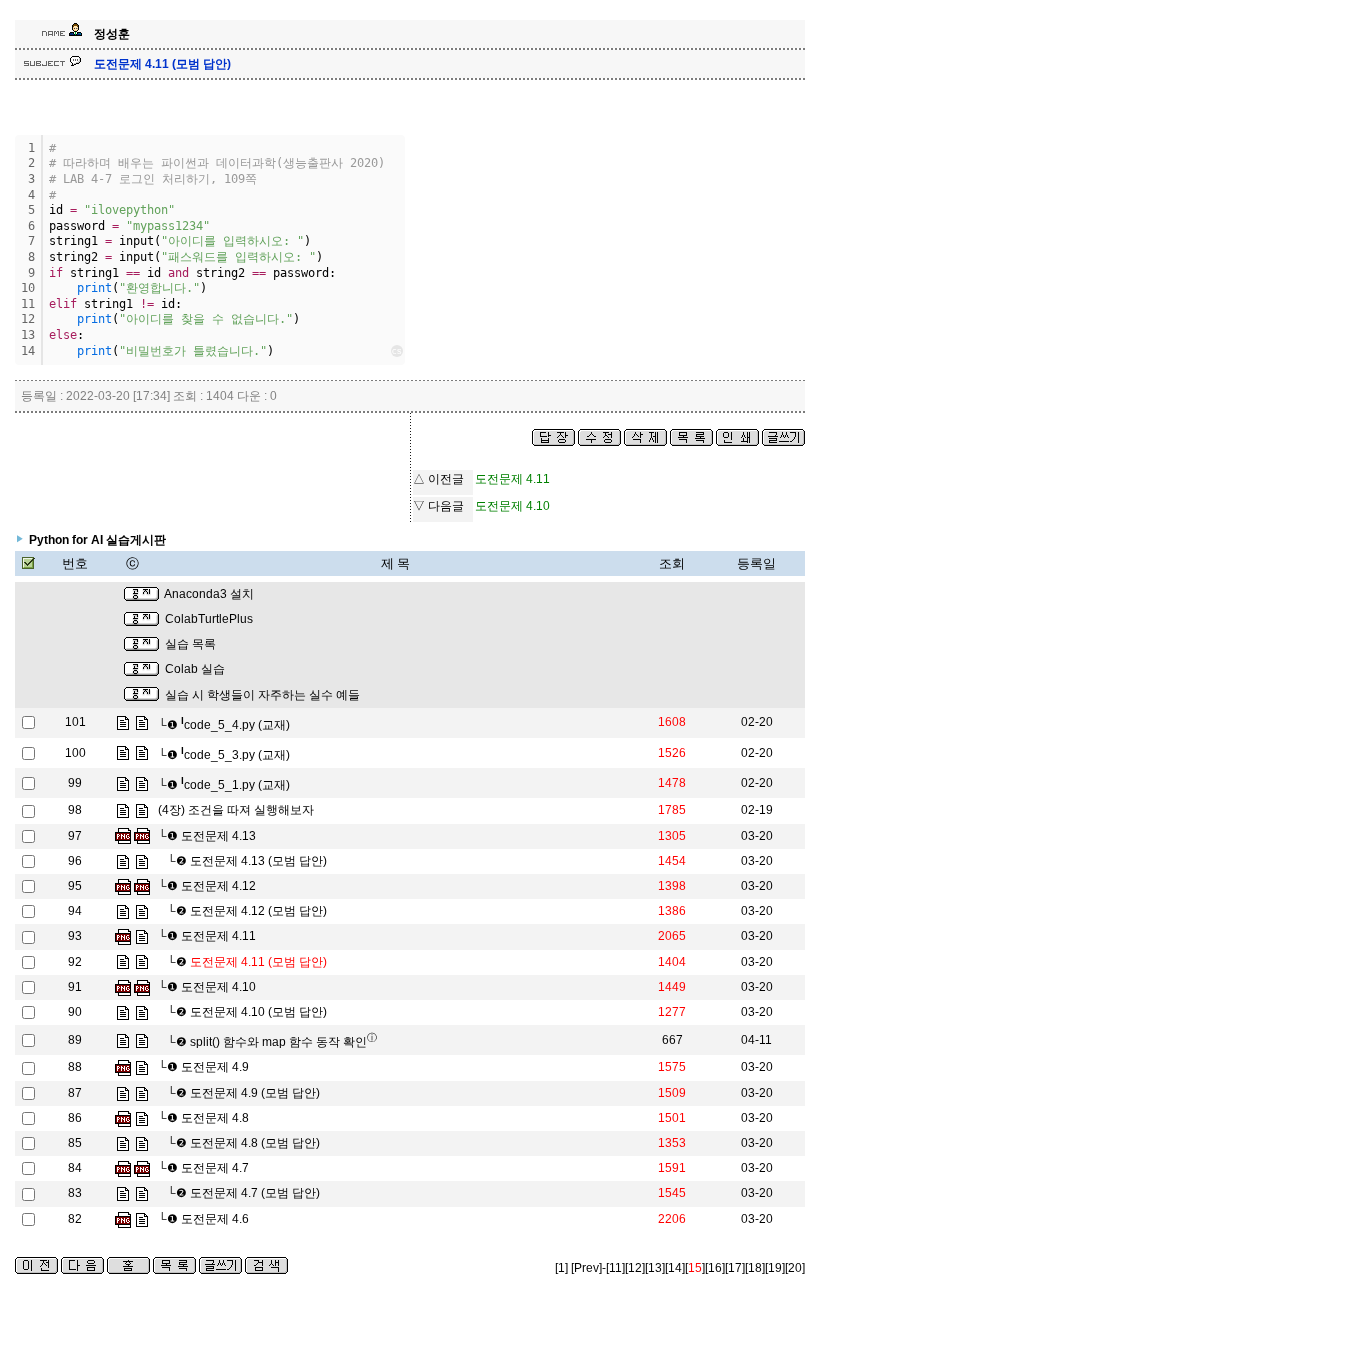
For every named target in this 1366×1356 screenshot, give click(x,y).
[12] (635, 1268)
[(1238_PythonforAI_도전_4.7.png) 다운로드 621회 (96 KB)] (142, 1168)
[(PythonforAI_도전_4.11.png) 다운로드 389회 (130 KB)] (123, 936)
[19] (775, 1268)
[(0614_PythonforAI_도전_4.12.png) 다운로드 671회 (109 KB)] (142, 886)
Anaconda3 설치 (209, 594)
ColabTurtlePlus (209, 619)
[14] (675, 1268)
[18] (755, 1268)
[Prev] (586, 1268)
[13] (655, 1268)
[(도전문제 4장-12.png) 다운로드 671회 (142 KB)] (123, 886)
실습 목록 (190, 644)
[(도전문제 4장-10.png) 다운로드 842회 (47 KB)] (123, 987)
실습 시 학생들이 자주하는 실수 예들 (262, 695)
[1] (561, 1268)
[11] (615, 1268)
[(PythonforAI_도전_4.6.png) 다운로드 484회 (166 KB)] (123, 1219)
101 (75, 722)
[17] (735, 1268)
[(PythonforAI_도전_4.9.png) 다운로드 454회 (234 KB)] (123, 1067)
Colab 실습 (195, 669)
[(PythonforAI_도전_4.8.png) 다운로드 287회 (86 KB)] (123, 1118)
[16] (715, 1268)
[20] (795, 1268)
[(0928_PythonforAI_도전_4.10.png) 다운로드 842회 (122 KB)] (142, 987)
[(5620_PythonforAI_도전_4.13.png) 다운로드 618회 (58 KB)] (142, 836)
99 (75, 783)
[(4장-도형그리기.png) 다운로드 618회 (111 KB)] (123, 836)
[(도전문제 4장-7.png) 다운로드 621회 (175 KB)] (123, 1168)
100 (75, 753)
